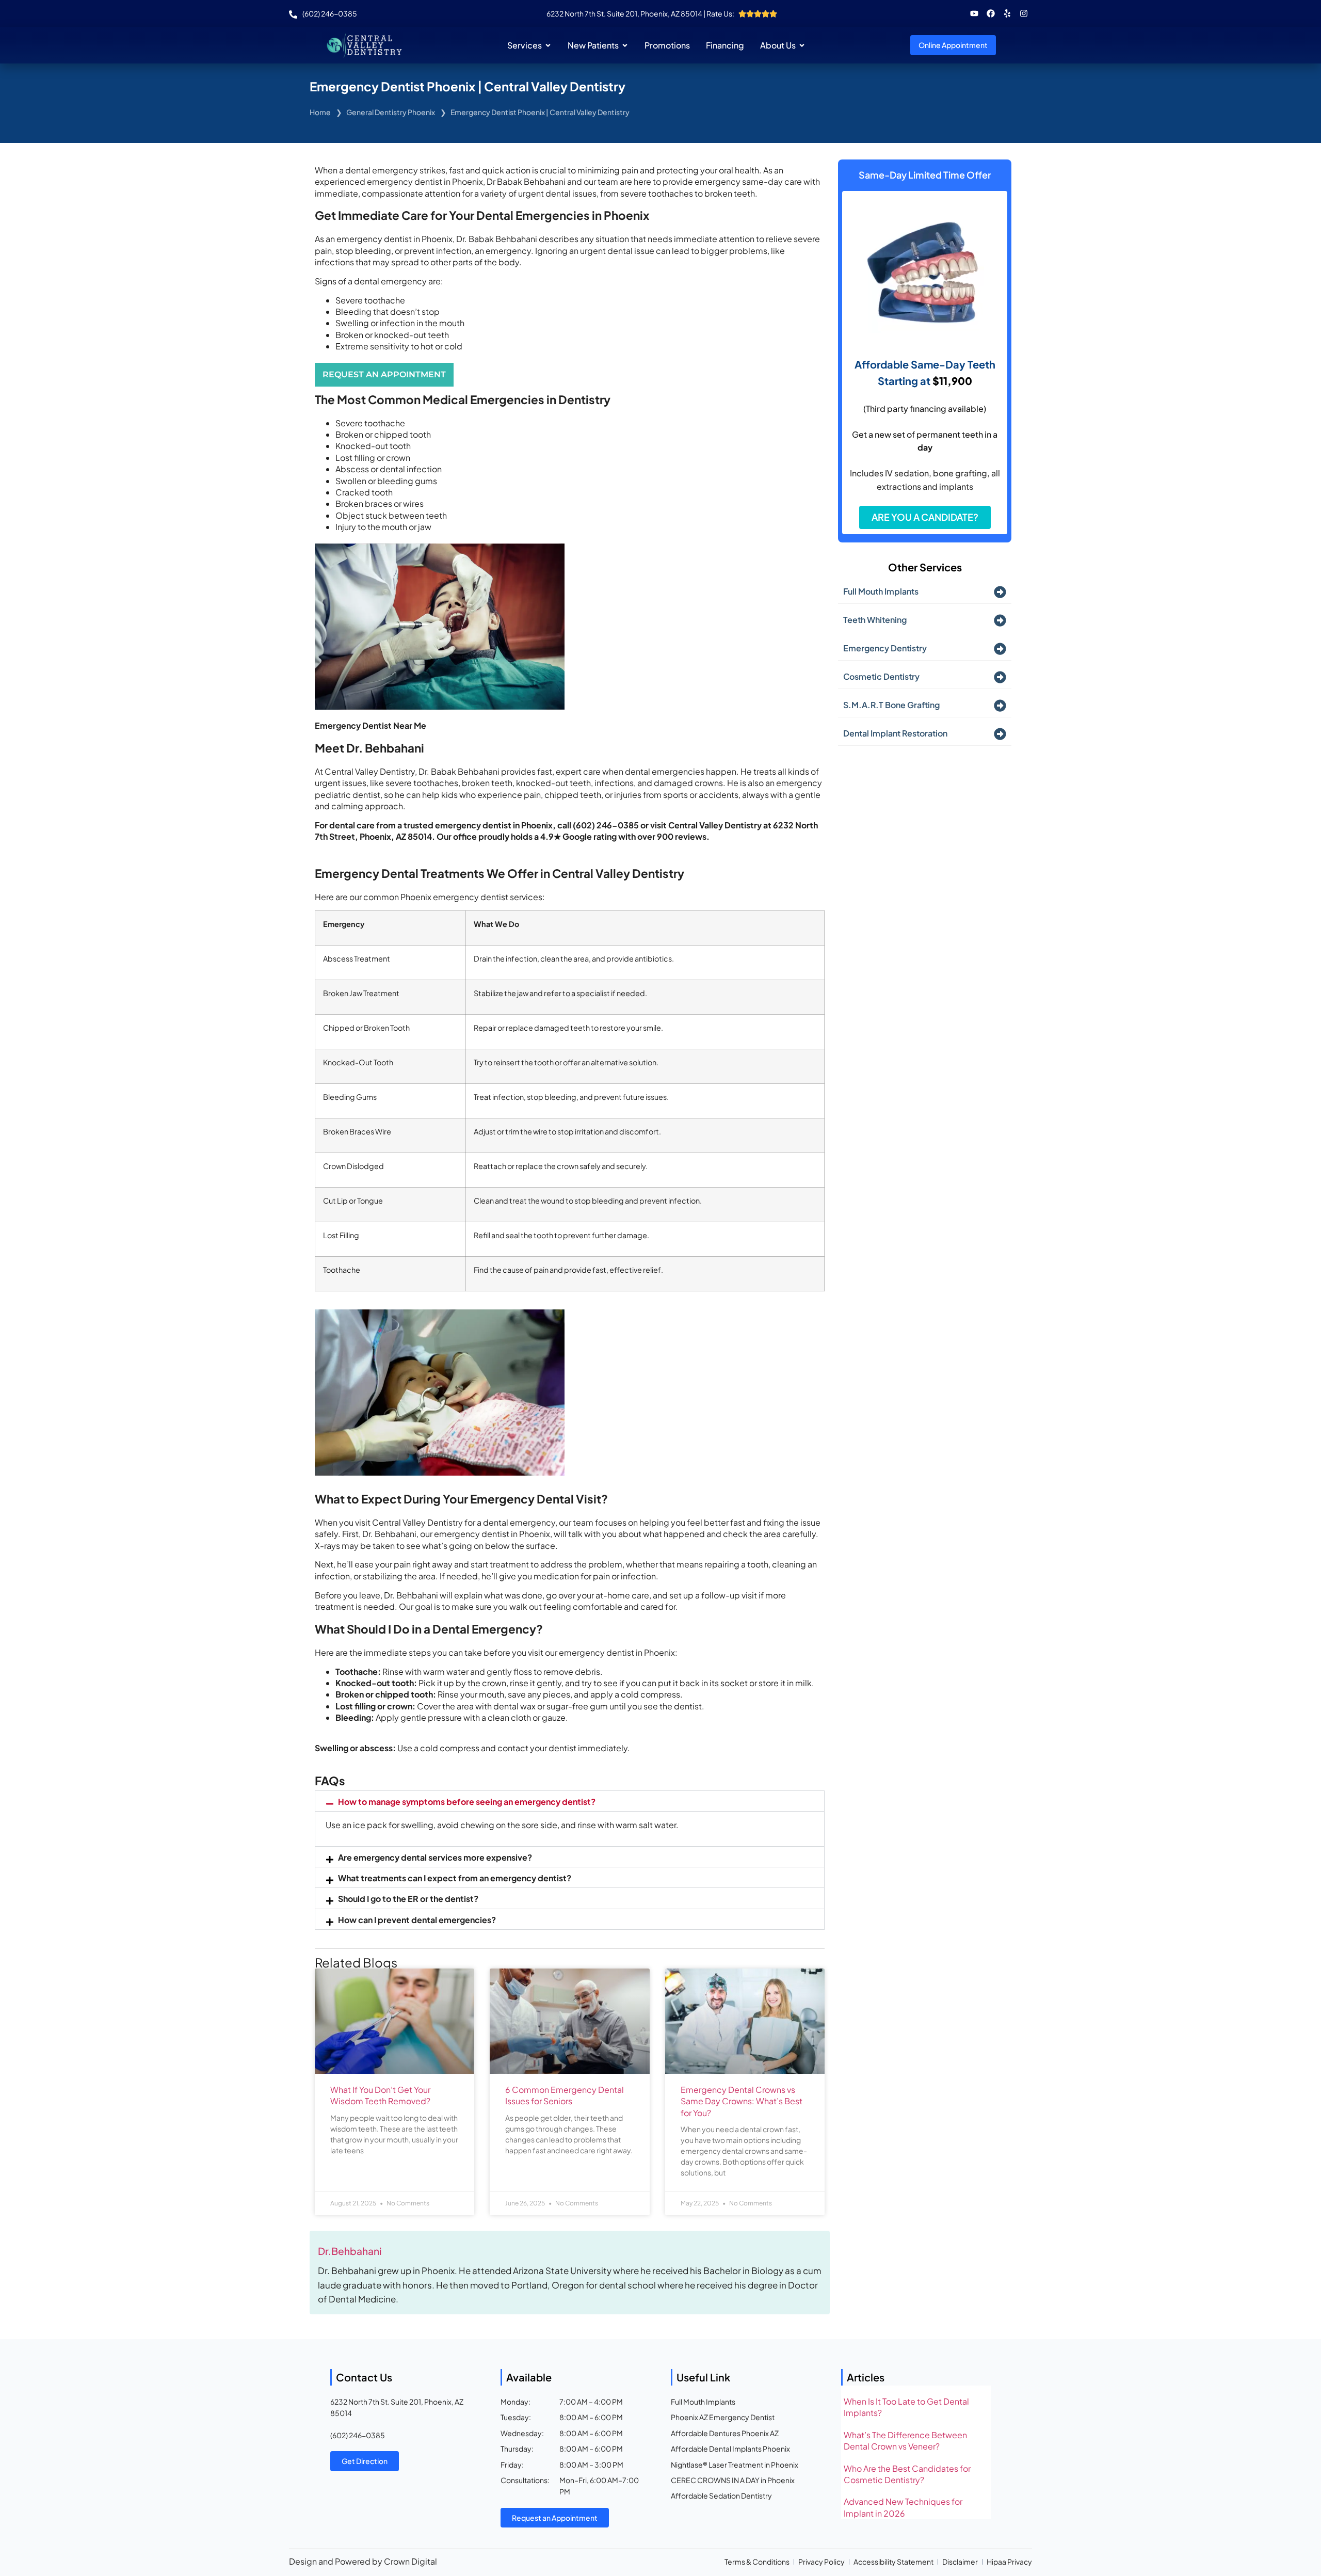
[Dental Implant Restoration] (1000, 734)
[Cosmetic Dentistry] (1000, 677)
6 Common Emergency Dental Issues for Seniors (565, 2095)
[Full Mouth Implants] (1000, 592)
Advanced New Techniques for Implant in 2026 (903, 2507)
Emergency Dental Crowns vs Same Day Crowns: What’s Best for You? (742, 2101)
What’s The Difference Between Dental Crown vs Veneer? (905, 2441)
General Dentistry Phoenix (391, 112)
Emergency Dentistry (885, 648)
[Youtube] (974, 13)
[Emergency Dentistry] (1000, 649)
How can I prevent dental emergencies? (417, 1920)
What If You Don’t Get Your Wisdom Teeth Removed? (380, 2095)
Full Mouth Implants (881, 591)
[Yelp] (1007, 13)
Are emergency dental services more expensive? (435, 1857)
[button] (570, 1801)
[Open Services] (548, 45)
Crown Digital (410, 2561)
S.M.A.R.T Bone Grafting (891, 705)
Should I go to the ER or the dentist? (408, 1899)
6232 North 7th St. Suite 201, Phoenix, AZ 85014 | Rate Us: (640, 13)
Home (320, 112)
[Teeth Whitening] (1000, 620)
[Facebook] (991, 13)
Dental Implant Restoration (895, 733)
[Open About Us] (802, 45)
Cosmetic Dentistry (881, 676)
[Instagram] (1024, 13)
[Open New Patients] (625, 45)
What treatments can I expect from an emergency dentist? (455, 1878)
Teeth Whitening (875, 620)
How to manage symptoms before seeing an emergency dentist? (467, 1802)
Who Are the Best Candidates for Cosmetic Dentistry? (907, 2474)
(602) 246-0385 (358, 2435)
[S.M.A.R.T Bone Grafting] (1000, 706)
